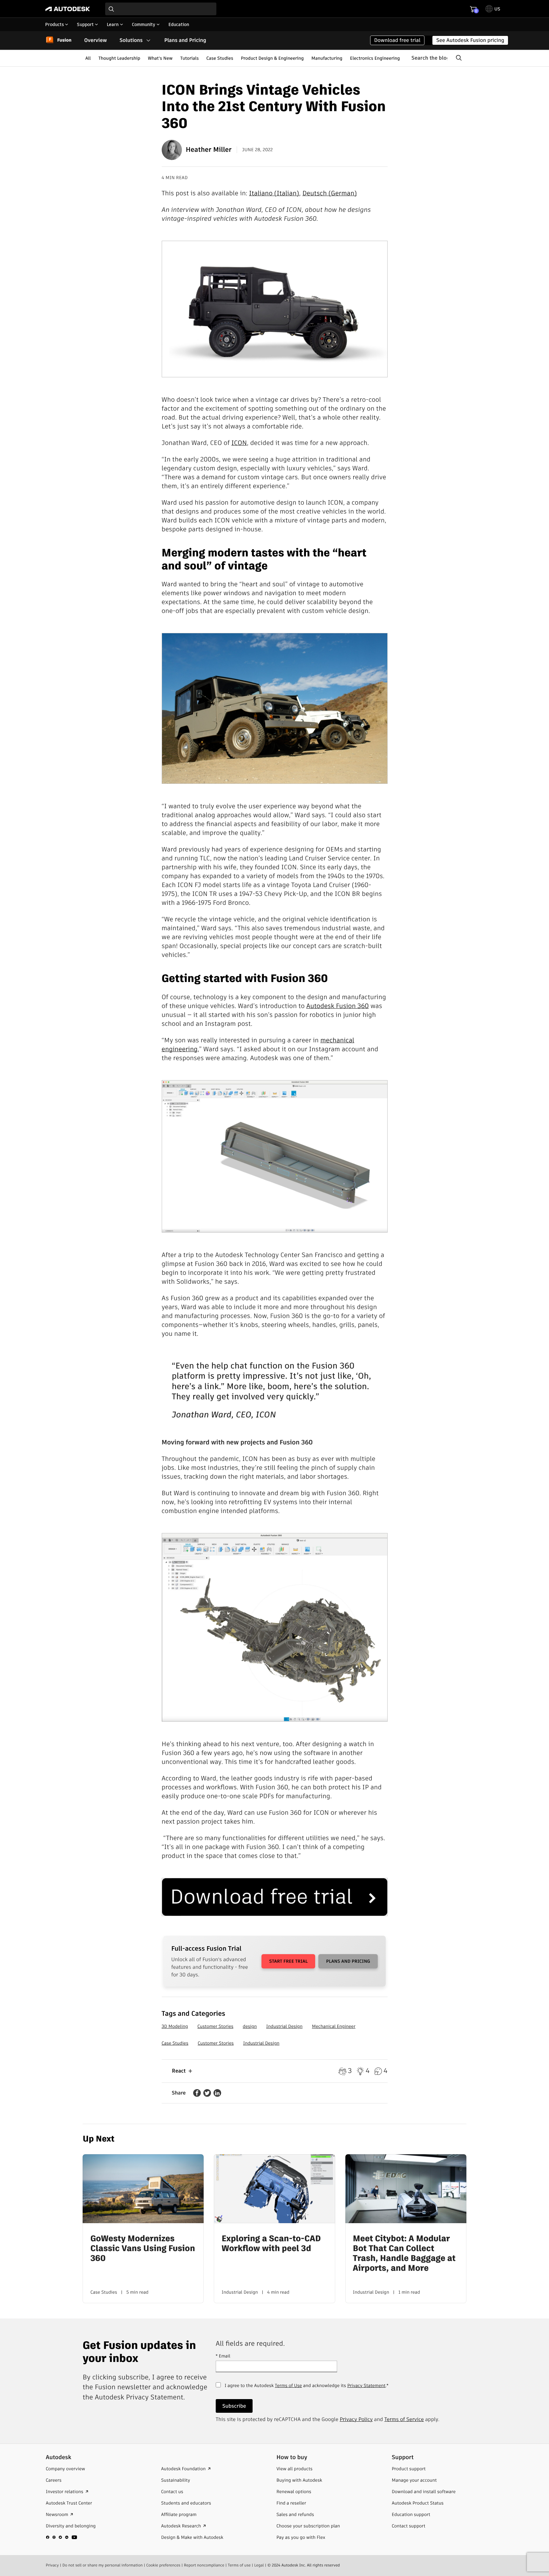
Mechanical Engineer (334, 2026)
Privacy (52, 2565)
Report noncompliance (204, 2565)
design (250, 2026)
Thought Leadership (119, 58)
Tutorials (189, 58)
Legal (259, 2565)
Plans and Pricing (185, 40)
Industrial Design (284, 2026)
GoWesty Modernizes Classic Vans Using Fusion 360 (142, 2249)
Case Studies (220, 58)
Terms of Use (288, 2385)
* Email (223, 2356)
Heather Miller (209, 150)
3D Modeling (175, 2026)
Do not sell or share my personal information (102, 2565)
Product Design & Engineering (272, 58)
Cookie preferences (163, 2565)
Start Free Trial (288, 1961)
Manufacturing (327, 58)
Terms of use (239, 2565)
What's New (160, 58)
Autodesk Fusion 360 (338, 1006)
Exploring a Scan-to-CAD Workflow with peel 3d (271, 2244)
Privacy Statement (366, 2385)
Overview (95, 40)
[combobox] (161, 9)
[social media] (62, 2537)
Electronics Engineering (375, 58)
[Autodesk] (68, 9)
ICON (239, 443)
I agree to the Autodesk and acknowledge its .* (307, 2389)
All (88, 58)
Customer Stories (215, 2026)
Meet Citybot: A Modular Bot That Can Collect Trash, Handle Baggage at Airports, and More (404, 2254)
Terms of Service (404, 2419)
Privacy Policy (356, 2419)
